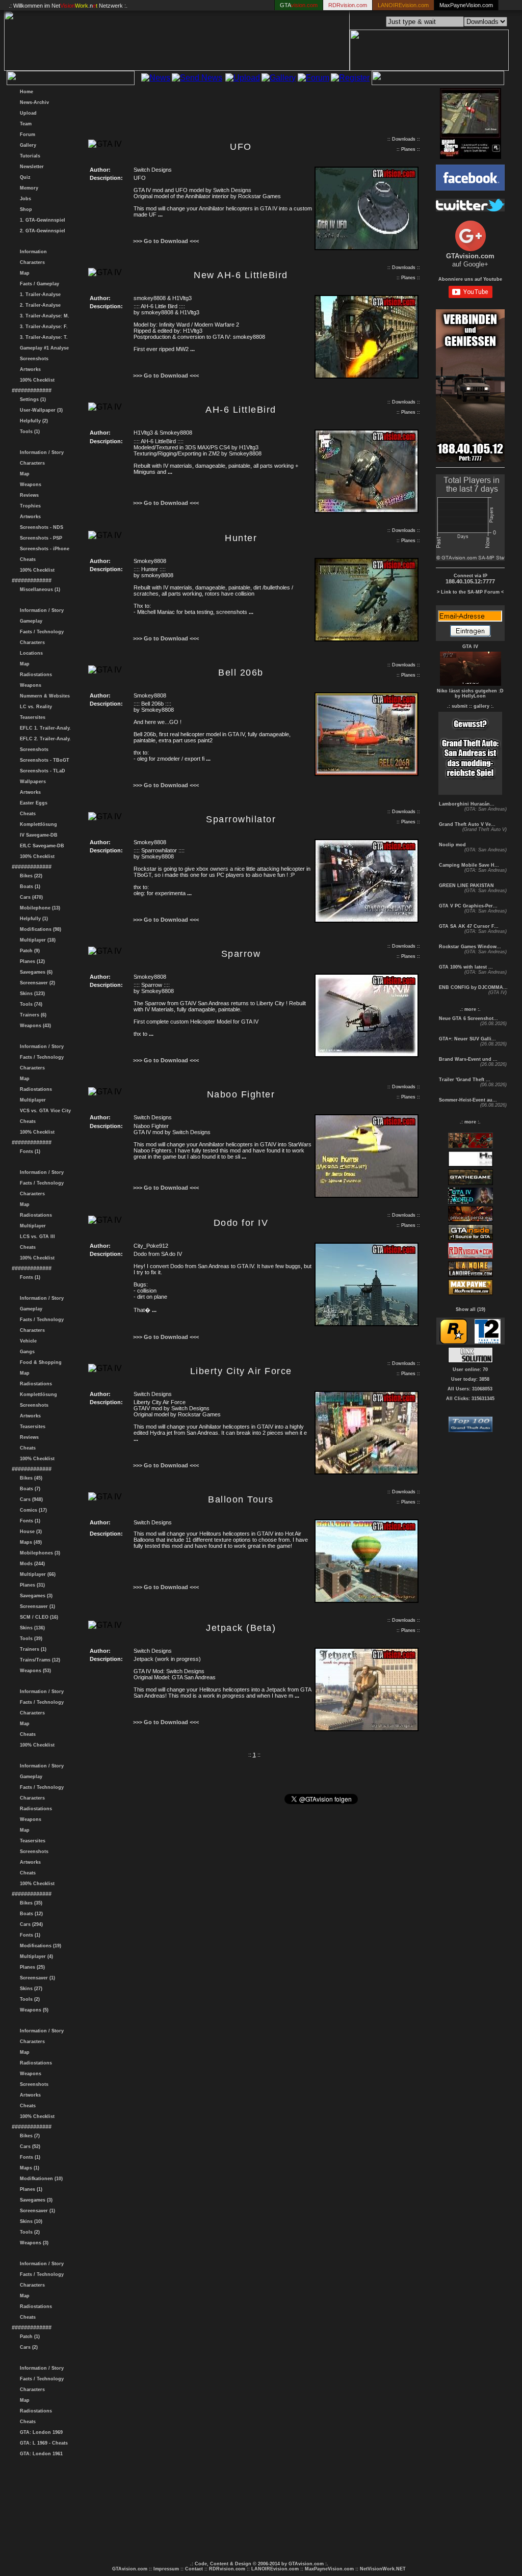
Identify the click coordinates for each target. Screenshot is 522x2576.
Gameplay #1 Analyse (43, 348)
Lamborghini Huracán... (466, 804)
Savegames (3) (35, 1596)
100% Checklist (36, 380)
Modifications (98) (39, 929)
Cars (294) (30, 1924)
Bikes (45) (30, 1478)
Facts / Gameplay (38, 284)
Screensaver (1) (36, 1606)
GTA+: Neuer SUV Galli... (467, 1039)
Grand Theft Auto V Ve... (466, 824)
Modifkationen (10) (40, 2179)
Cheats (26, 559)
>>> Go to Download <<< (166, 241)
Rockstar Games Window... (469, 947)
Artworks (29, 369)
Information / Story (40, 452)
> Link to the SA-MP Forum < (470, 592)
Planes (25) (31, 1967)
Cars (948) (30, 1499)
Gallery (27, 145)
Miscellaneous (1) (38, 589)
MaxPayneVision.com (466, 5)
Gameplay (30, 621)
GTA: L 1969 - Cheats (42, 2443)
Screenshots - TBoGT (43, 760)
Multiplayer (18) (36, 940)
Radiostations (34, 675)
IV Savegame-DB (37, 835)
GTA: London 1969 (40, 2432)
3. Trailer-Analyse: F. (42, 327)
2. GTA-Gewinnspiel (41, 231)
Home (25, 92)
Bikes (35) (30, 1903)
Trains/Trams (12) (38, 1660)
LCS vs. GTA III (36, 1237)
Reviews (28, 495)
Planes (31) (31, 1585)
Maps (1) (28, 2168)
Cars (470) (30, 897)
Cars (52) (29, 2146)
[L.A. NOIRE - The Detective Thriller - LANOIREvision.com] (471, 1275)
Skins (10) (30, 2221)
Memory (28, 188)
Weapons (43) (34, 1026)
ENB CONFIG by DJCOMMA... (473, 987)
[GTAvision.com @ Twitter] (470, 209)
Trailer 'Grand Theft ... (464, 1080)
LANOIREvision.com (275, 2569)
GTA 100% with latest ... (465, 967)
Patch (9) (28, 951)
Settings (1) (31, 399)
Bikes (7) (28, 2136)
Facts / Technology (40, 632)
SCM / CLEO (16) (37, 1617)
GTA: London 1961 (40, 2454)
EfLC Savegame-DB (41, 846)
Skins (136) (31, 1628)
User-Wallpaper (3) (40, 410)
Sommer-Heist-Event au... (467, 1100)
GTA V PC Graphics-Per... (467, 906)
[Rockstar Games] (453, 1342)
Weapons (29, 485)
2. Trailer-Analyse (39, 305)
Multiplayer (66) (36, 1574)
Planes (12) (31, 961)
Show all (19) (471, 1309)
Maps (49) (29, 1542)
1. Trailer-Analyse (39, 294)
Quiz (24, 177)
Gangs (26, 1352)
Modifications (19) (39, 1946)
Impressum (166, 2569)
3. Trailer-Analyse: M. (43, 316)
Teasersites (31, 717)
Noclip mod (452, 845)
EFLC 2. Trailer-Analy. (44, 739)
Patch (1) (28, 2337)
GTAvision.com (130, 2569)
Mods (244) (31, 1564)
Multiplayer (31, 1100)
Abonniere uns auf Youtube (470, 279)
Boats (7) (29, 1489)
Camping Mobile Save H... (468, 865)
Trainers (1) (32, 1649)
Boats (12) (30, 1914)
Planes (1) (30, 2189)
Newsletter (30, 167)
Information (32, 252)
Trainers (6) (32, 1015)
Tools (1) (28, 432)
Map (23, 273)
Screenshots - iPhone (43, 549)
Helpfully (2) (32, 421)
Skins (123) (31, 994)
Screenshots (33, 359)
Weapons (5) (33, 2010)
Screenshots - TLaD (41, 771)
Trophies (29, 506)
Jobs (24, 199)
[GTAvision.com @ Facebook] (470, 188)
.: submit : (459, 706)
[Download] (367, 248)
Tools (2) (28, 1999)
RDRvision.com (227, 2569)
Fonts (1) (29, 1151)
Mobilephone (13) (38, 908)
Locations (30, 653)
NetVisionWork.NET (383, 2569)
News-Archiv (33, 102)
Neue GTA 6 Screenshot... (468, 1018)
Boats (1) (29, 887)
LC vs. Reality (34, 707)
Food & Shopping (39, 1362)
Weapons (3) (33, 2243)
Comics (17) (32, 1510)
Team (24, 124)
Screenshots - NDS (40, 527)
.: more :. (470, 1009)
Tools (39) (30, 1639)
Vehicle (27, 1341)
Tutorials (29, 156)
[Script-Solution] (471, 1360)
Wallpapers (31, 782)
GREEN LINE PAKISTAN (466, 886)
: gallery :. (482, 706)
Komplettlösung (37, 824)
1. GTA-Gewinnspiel (41, 220)
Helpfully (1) (32, 919)
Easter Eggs (32, 803)
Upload (27, 113)
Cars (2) (27, 2347)
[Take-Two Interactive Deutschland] (488, 1342)
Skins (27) (30, 1989)
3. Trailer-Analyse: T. (42, 337)
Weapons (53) (34, 1671)
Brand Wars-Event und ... (467, 1059)
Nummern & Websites (43, 696)
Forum (26, 135)
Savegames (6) (35, 972)
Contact (194, 2569)
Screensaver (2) (36, 983)
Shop (24, 209)
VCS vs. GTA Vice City (44, 1111)
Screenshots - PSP (40, 538)
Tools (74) (30, 1004)
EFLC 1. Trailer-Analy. (44, 728)
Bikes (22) (30, 876)
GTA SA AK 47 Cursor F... (468, 926)
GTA (299, 5)
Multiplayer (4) (35, 1956)
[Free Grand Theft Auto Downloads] (471, 1429)
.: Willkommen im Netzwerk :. (68, 6)
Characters (31, 262)
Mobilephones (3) (38, 1553)
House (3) (29, 1532)
